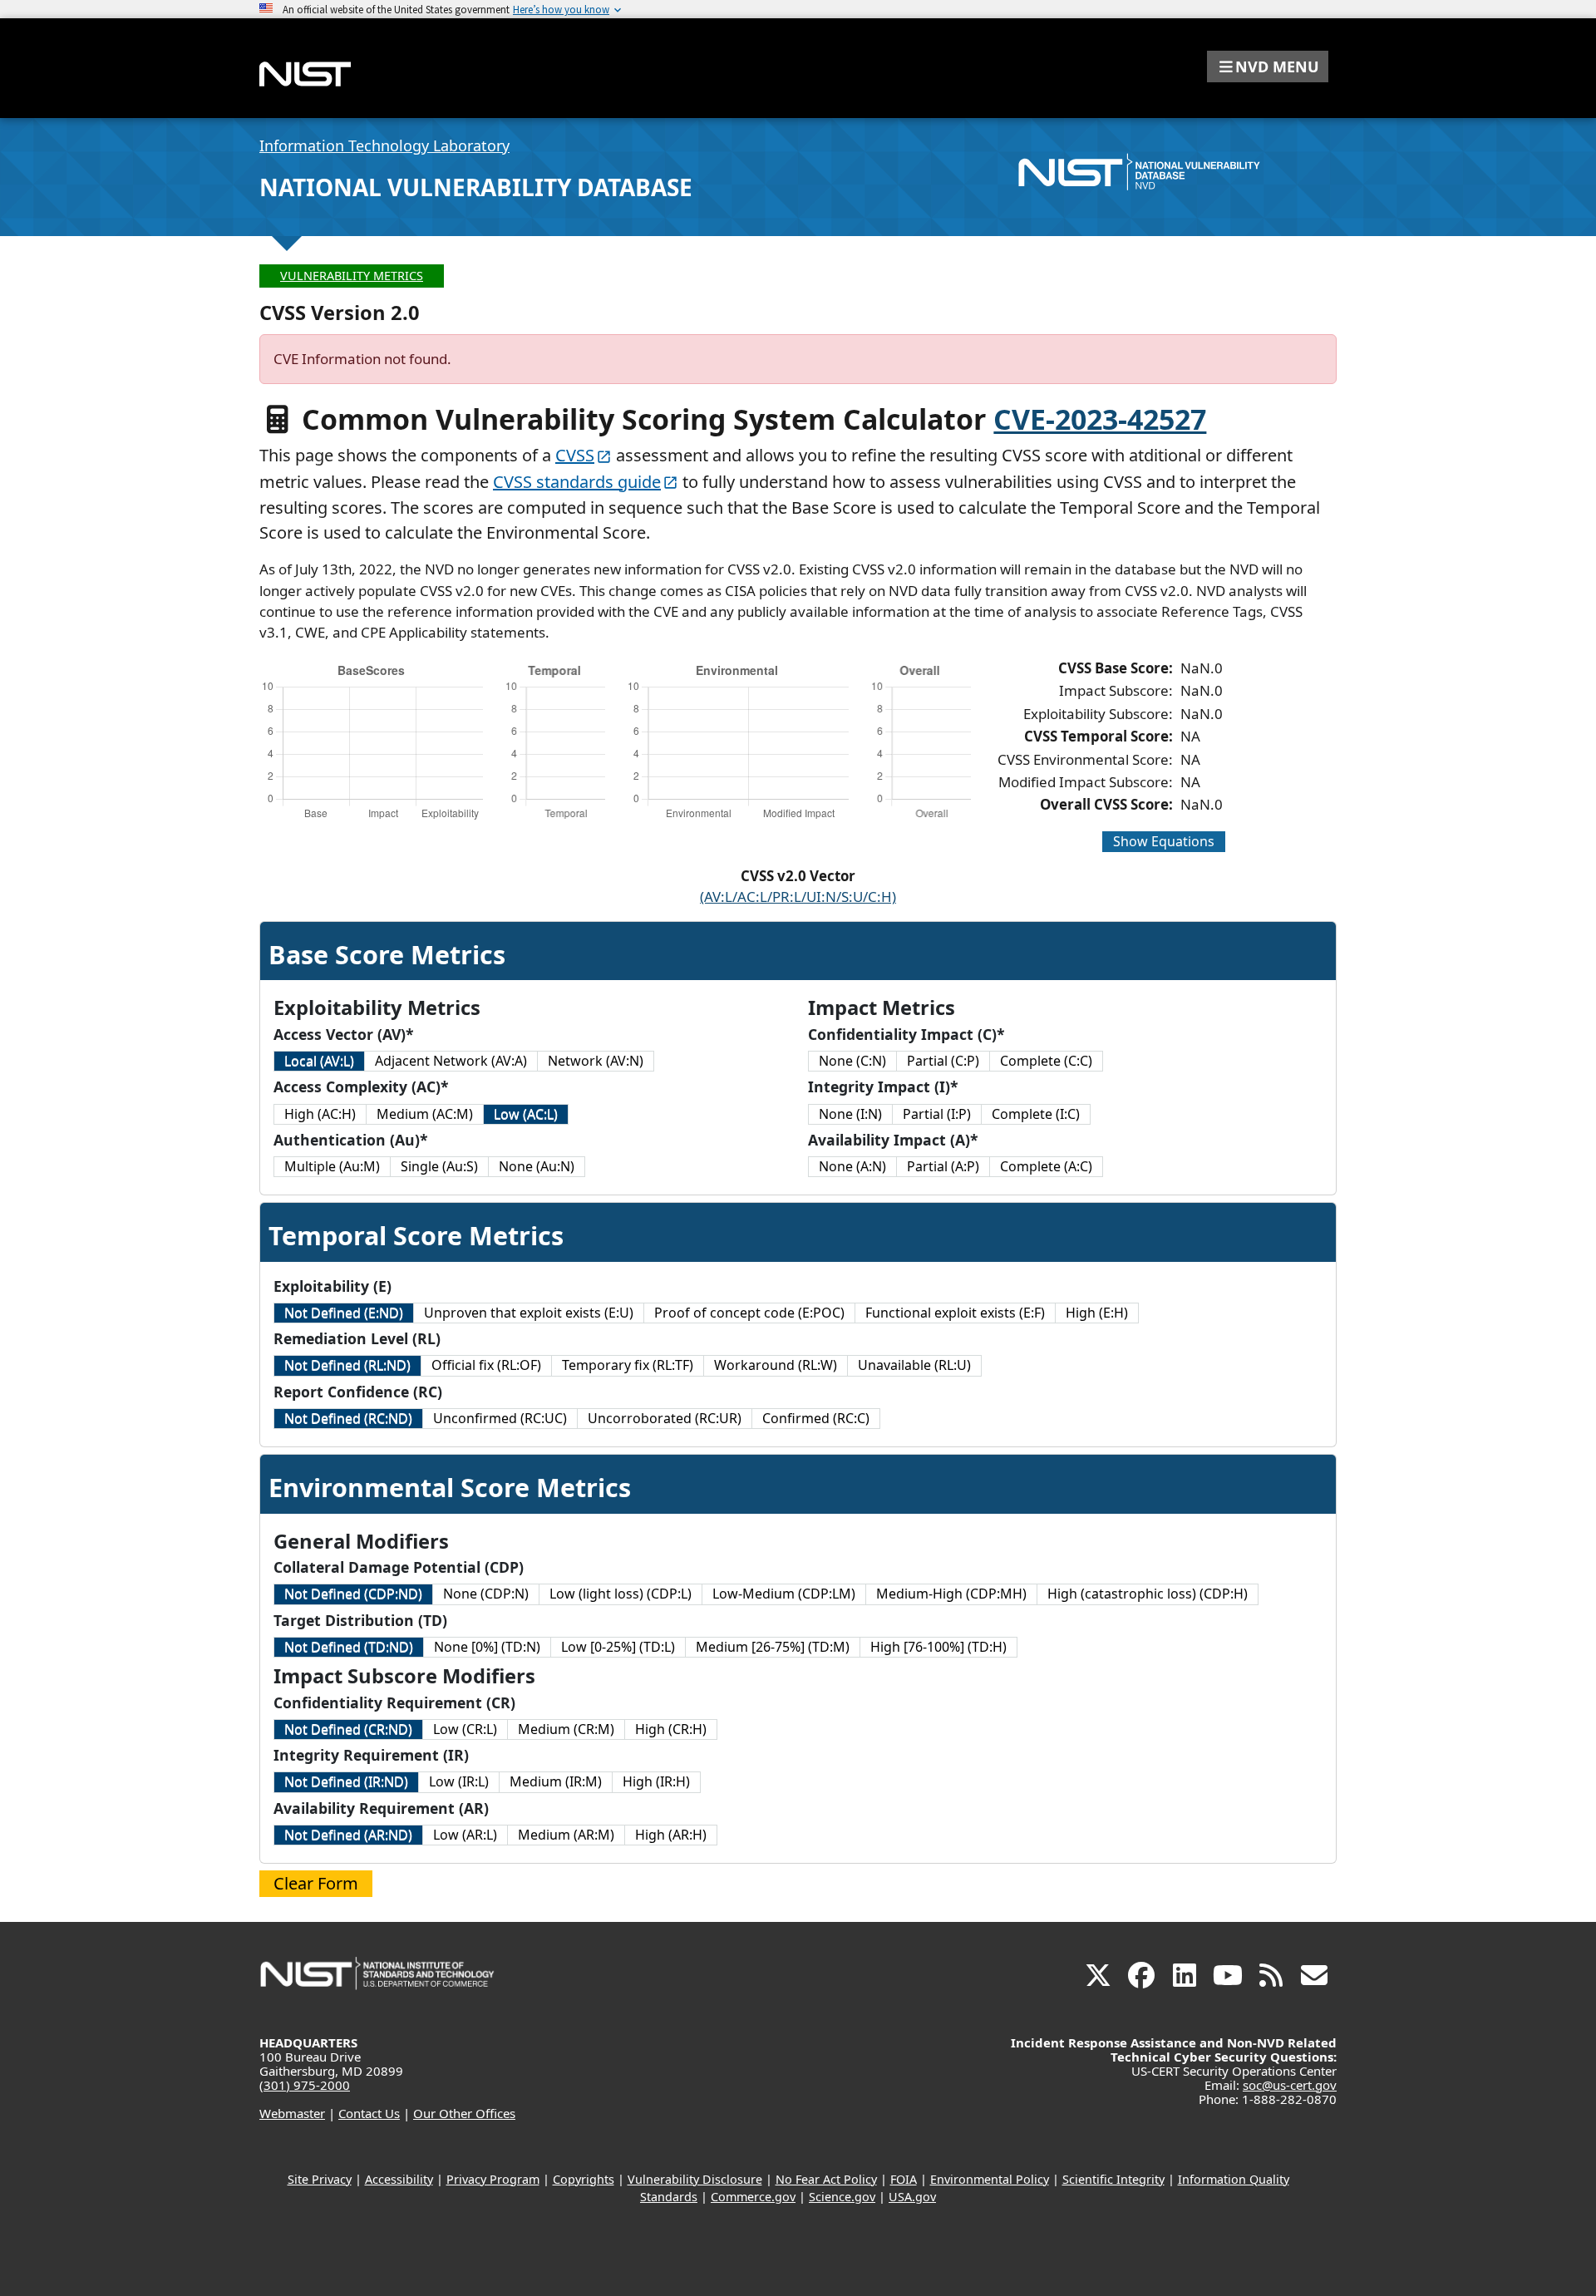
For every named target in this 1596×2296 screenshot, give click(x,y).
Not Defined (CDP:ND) (353, 1594)
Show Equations (1164, 841)
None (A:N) (852, 1166)
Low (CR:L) (465, 1729)
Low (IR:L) (459, 1781)
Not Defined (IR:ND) (346, 1781)
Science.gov (842, 2197)
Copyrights (584, 2179)
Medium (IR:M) (556, 1781)
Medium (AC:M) (425, 1114)
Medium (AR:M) (566, 1835)
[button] (1268, 67)
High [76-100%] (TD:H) (938, 1647)
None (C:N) (852, 1061)
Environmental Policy (990, 2179)
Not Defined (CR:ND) (348, 1729)
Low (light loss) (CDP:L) (621, 1594)
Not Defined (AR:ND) (348, 1835)
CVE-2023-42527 (1100, 419)
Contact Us (369, 2113)
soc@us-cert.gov (1290, 2085)
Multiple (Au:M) (332, 1166)
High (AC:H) (320, 1114)
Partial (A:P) (943, 1166)
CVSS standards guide (577, 482)
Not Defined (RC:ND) (348, 1418)
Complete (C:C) (1046, 1061)
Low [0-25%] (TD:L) (618, 1647)
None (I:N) (850, 1114)
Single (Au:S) (439, 1166)
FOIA (904, 2179)
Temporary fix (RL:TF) (628, 1365)
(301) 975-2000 (305, 2085)
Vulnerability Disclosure (695, 2179)
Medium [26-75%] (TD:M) (773, 1647)
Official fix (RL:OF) (486, 1365)
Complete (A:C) (1046, 1166)
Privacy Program (493, 2179)
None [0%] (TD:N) (487, 1647)
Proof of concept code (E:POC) (749, 1313)
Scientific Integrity (1113, 2179)
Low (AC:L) (526, 1114)
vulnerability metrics (352, 276)
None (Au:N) (537, 1166)
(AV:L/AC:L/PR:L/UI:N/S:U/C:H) (798, 897)
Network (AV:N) (596, 1061)
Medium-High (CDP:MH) (951, 1594)
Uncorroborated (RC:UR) (665, 1418)
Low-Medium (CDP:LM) (784, 1594)
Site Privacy (320, 2179)
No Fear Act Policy (826, 2179)
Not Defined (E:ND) (344, 1313)
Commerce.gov (753, 2197)
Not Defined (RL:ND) (347, 1365)
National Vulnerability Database (476, 187)
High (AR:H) (671, 1835)
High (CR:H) (671, 1729)
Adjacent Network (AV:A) (451, 1061)
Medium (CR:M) (566, 1729)
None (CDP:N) (486, 1594)
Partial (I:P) (937, 1114)
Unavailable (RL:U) (914, 1365)
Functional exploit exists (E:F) (955, 1313)
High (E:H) (1097, 1313)
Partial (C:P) (943, 1061)
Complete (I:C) (1036, 1114)
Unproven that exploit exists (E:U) (529, 1313)
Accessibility (399, 2179)
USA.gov (912, 2197)
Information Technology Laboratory (384, 145)
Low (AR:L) (465, 1835)
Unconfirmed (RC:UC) (500, 1418)
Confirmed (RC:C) (816, 1418)
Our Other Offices (464, 2113)
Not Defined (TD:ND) (349, 1647)
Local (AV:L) (319, 1061)
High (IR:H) (656, 1781)
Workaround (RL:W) (776, 1365)
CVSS (575, 455)
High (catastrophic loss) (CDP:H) (1148, 1594)
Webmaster (292, 2113)
